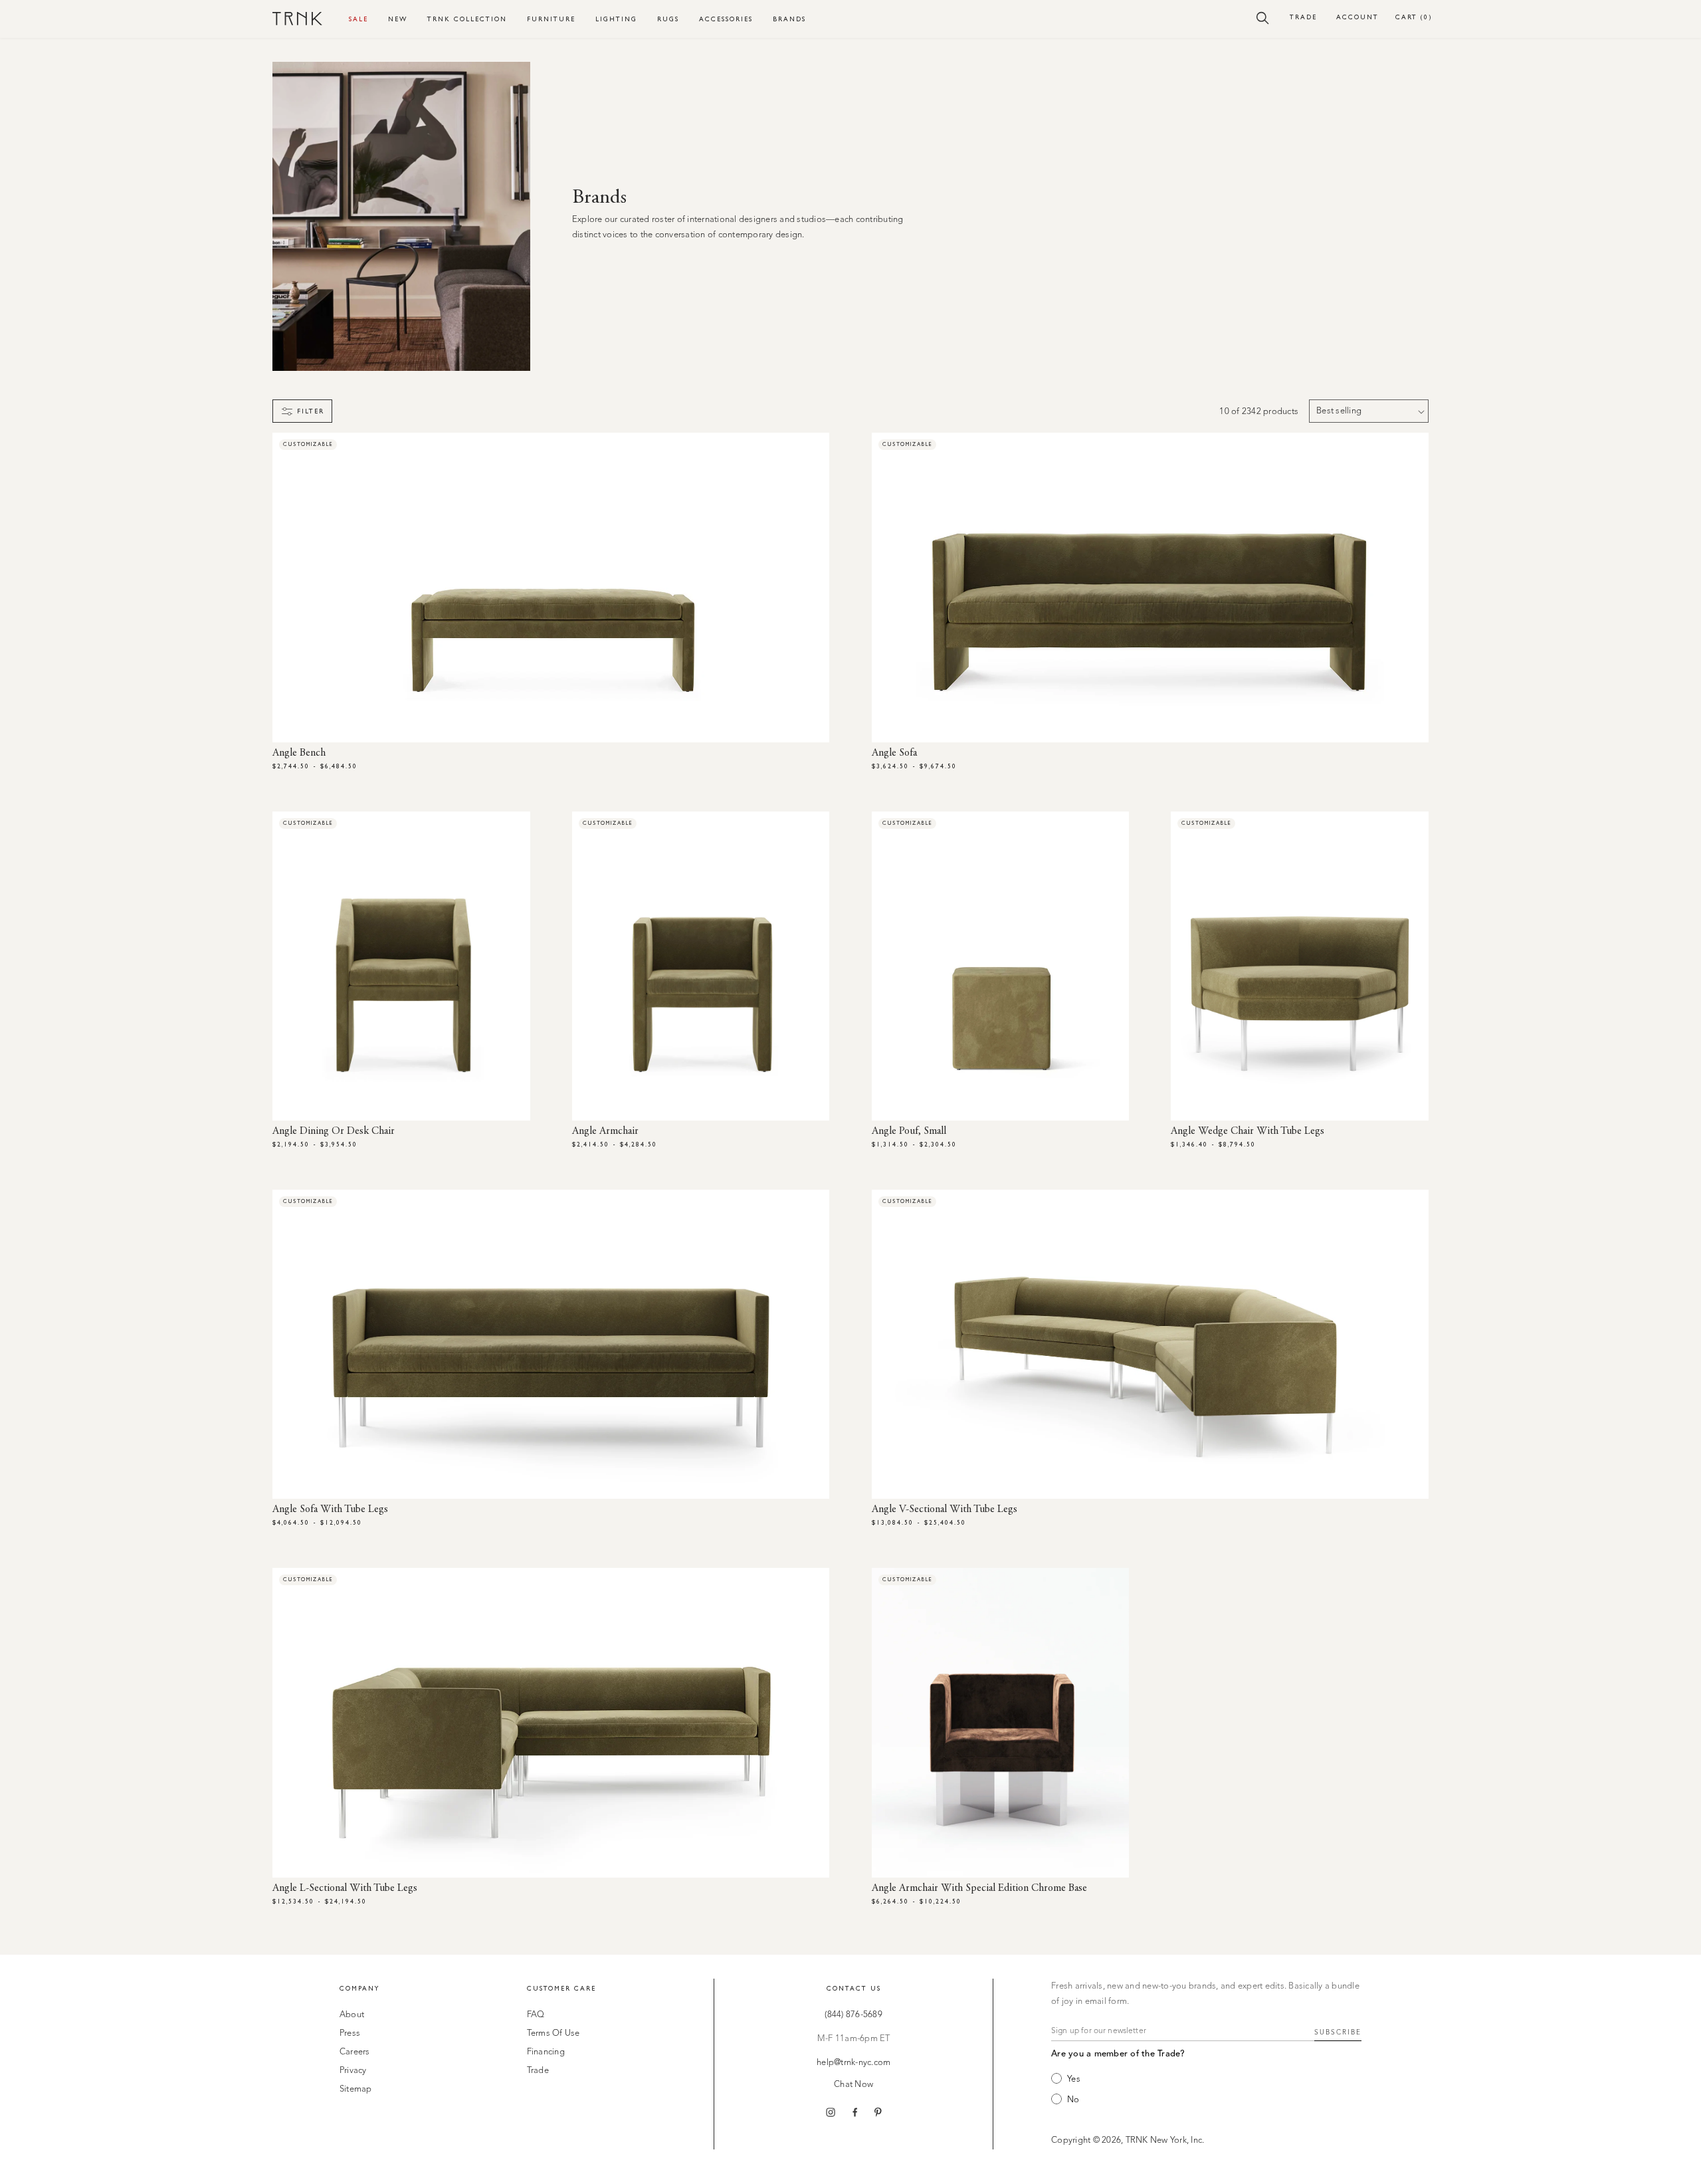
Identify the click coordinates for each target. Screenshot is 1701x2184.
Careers (355, 2052)
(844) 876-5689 (853, 2015)
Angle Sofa (894, 753)
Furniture (551, 19)
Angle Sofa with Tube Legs (330, 1509)
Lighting (616, 19)
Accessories (726, 19)
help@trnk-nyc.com (853, 2063)
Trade (1303, 17)
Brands (789, 19)
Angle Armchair (605, 1131)
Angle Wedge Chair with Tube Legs (1248, 1131)
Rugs (668, 19)
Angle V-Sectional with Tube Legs (945, 1509)
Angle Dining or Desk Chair (334, 1131)
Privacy (353, 2071)
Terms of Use (553, 2033)
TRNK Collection (467, 19)
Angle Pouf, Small (909, 1131)
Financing (546, 2052)
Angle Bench (299, 753)
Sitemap (356, 2089)
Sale (358, 19)
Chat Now (853, 2085)
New (398, 19)
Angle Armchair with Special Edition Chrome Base (979, 1888)
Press (350, 2033)
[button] (1263, 17)
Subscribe (1338, 2032)
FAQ (536, 2015)
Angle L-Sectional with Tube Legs (345, 1888)
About (352, 2015)
